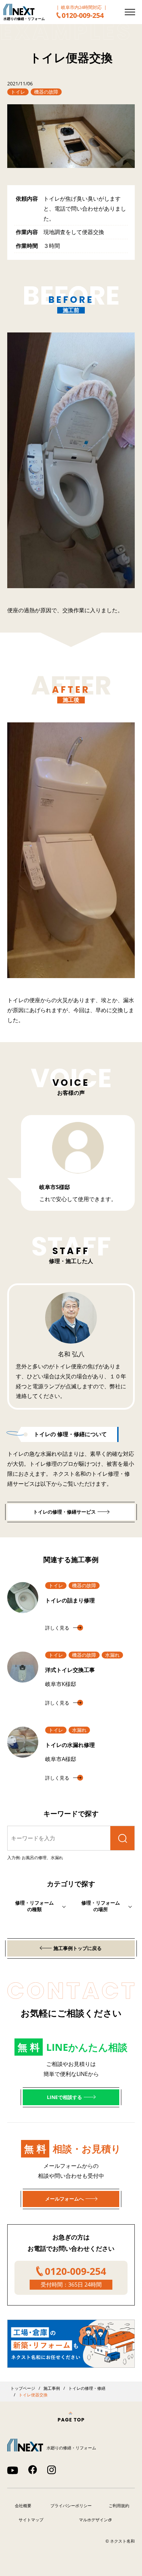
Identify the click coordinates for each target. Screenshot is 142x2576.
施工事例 (52, 2388)
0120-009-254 (83, 15)
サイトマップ (31, 2520)
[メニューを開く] (130, 12)
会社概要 (23, 2506)
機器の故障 (46, 92)
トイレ (18, 92)
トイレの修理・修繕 (87, 2388)
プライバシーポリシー (71, 2506)
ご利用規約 (119, 2506)
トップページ (23, 2388)
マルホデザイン (93, 2520)
